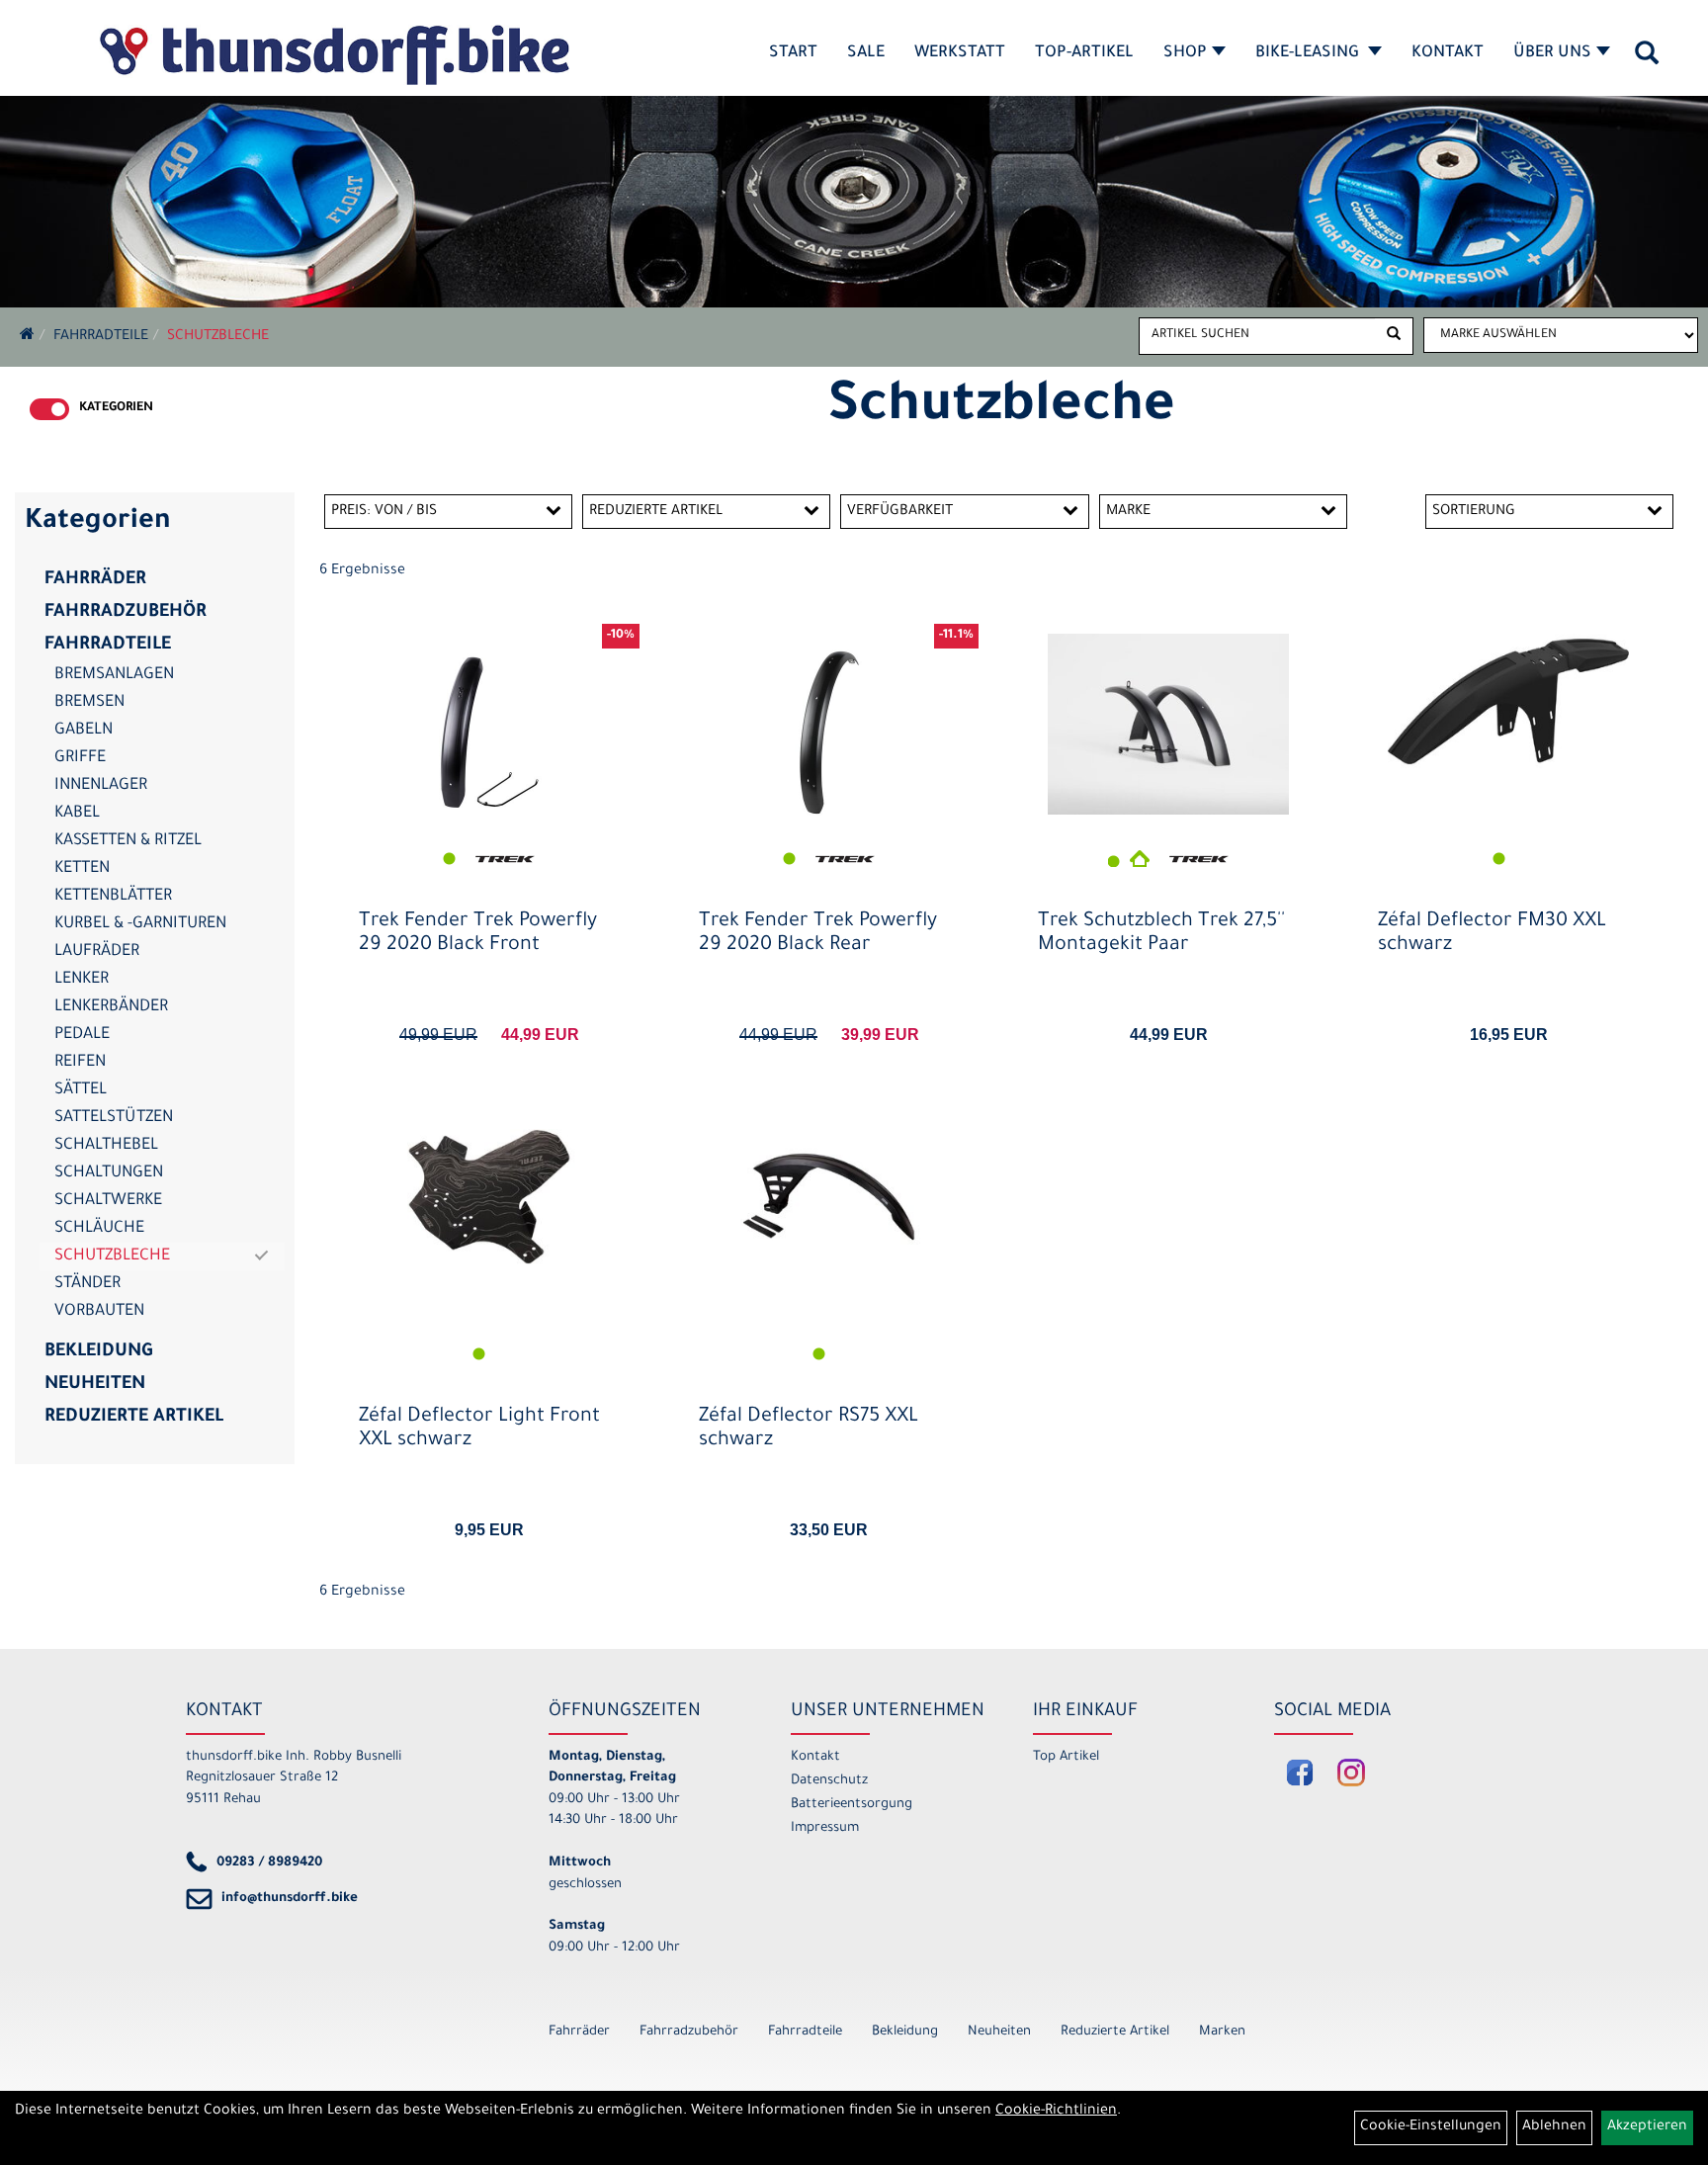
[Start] (27, 337)
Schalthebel (106, 1146)
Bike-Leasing (1309, 53)
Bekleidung (98, 1352)
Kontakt (1448, 53)
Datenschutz (829, 1781)
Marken (1222, 2032)
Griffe (80, 758)
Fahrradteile (101, 337)
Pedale (82, 1035)
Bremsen (89, 703)
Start (793, 53)
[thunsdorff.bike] (334, 55)
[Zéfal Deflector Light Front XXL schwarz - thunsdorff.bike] (489, 1197)
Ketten (82, 869)
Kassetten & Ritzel (128, 841)
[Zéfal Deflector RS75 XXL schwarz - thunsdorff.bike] (829, 1197)
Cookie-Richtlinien (1056, 2112)
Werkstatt (960, 53)
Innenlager (101, 786)
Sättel (81, 1090)
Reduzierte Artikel (134, 1418)
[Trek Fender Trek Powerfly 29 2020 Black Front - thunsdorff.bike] (489, 733)
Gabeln (84, 731)
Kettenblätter (113, 897)
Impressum (825, 1828)
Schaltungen (109, 1173)
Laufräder (97, 952)
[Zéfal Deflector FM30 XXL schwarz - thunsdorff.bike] (1508, 701)
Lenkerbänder (111, 1007)
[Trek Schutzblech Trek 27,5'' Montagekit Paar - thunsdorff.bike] (1168, 724)
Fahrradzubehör (126, 613)
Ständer (87, 1284)
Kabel (77, 814)
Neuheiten (95, 1385)
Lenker (82, 980)
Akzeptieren (1647, 2127)
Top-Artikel (1084, 53)
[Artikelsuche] (1647, 60)
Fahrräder (95, 580)
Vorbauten (99, 1312)
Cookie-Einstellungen (1431, 2127)
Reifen (80, 1063)
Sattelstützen (114, 1118)
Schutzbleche (218, 337)
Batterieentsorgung (852, 1805)
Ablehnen (1554, 2127)
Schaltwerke (108, 1201)
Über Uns (1552, 53)
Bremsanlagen (114, 675)
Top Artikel (1066, 1757)
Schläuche (99, 1229)
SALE (866, 53)
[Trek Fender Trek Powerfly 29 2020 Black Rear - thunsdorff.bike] (829, 733)
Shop (1185, 53)
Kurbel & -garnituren (140, 924)
